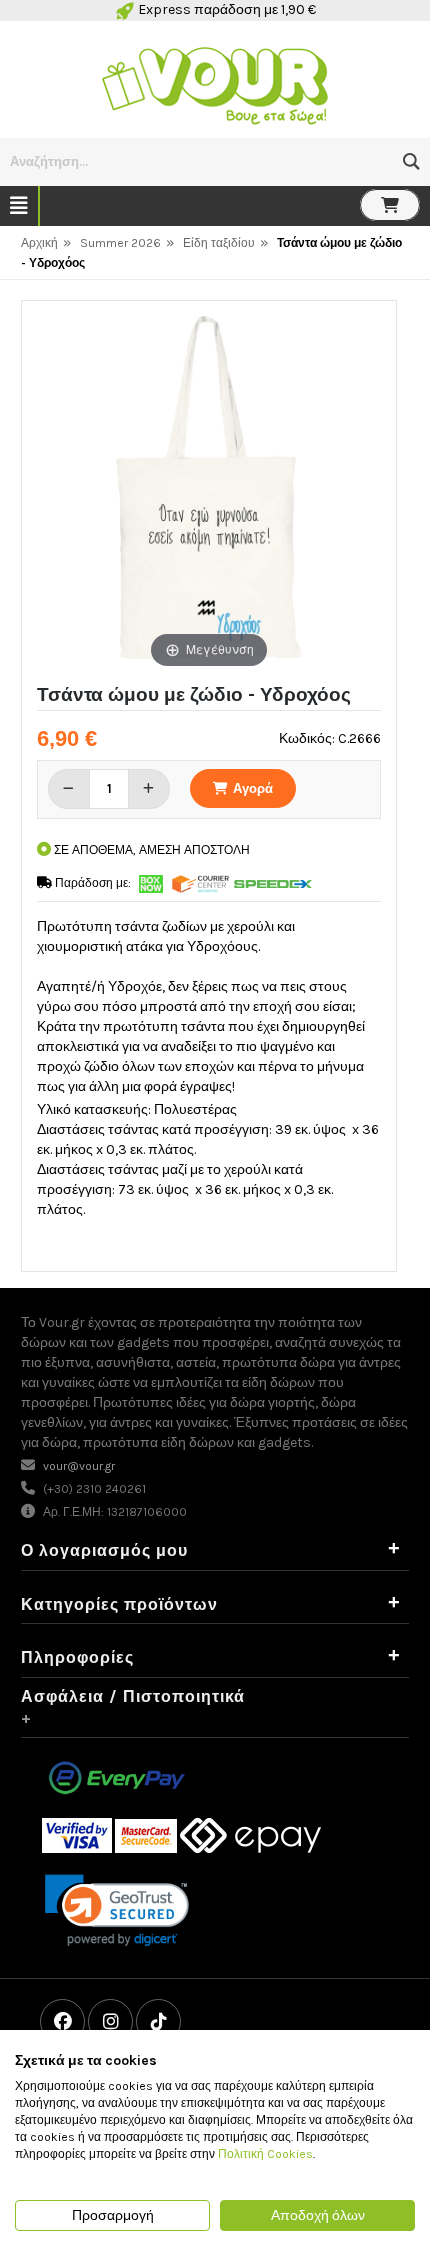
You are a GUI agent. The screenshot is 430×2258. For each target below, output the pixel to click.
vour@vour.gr (79, 1466)
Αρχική (39, 243)
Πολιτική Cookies (265, 2154)
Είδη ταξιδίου (219, 243)
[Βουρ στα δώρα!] (215, 83)
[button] (411, 161)
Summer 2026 (120, 243)
